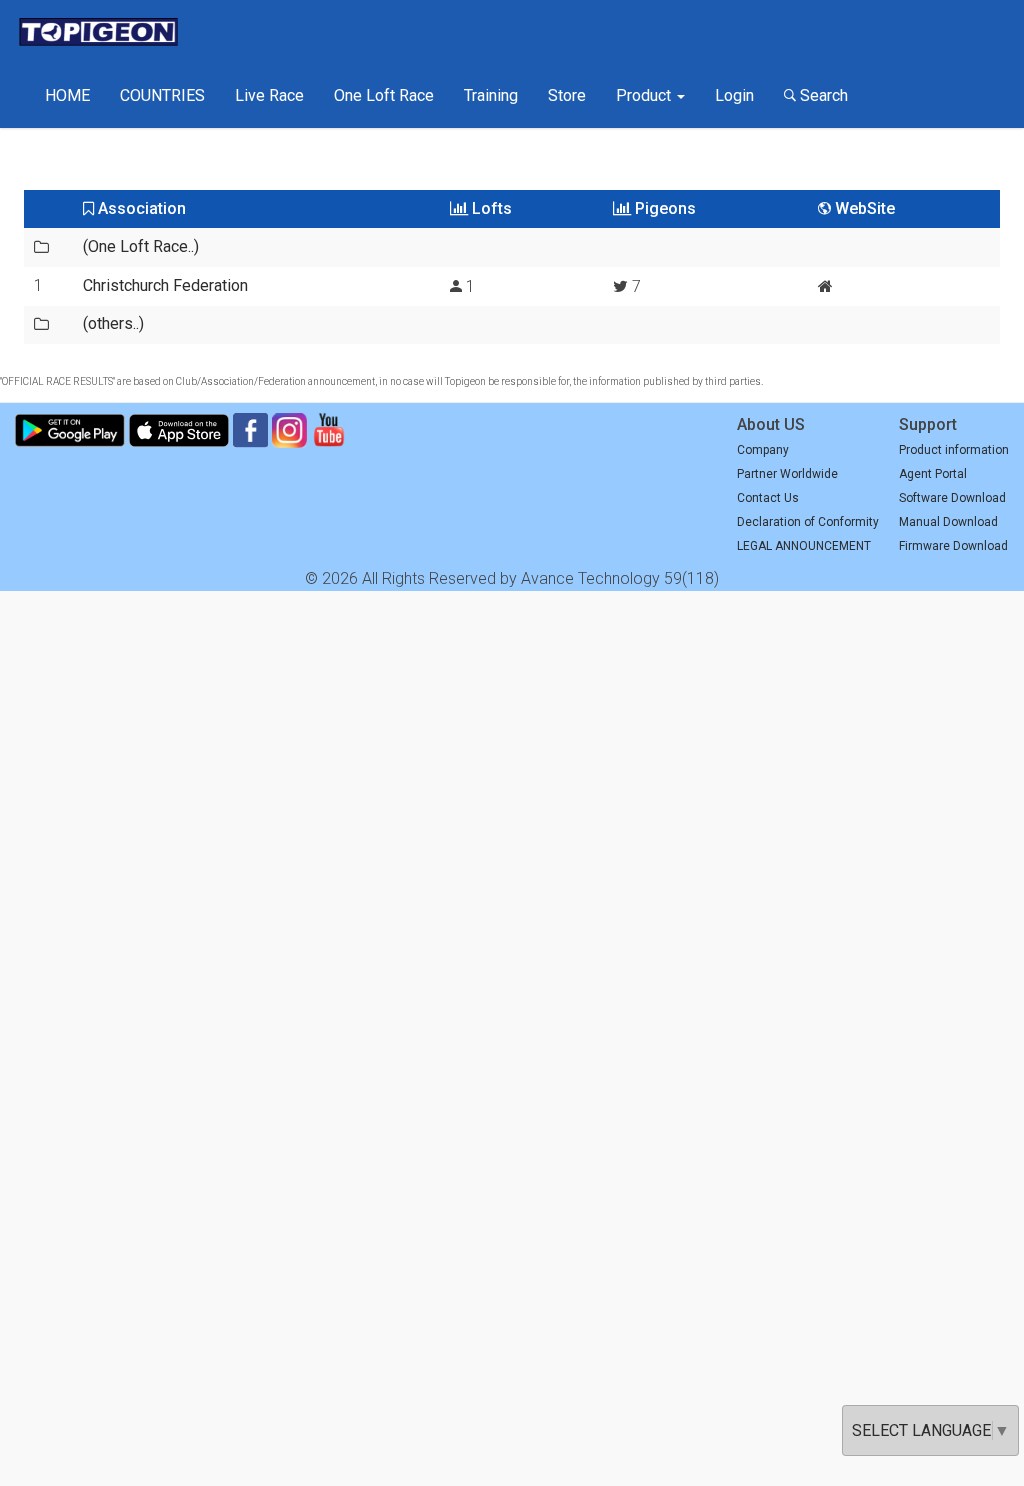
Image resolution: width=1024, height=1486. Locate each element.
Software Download (952, 498)
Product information (954, 450)
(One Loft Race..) (141, 246)
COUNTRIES (162, 95)
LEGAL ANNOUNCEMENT (804, 546)
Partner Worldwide (787, 474)
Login (734, 95)
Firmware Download (953, 546)
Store (567, 95)
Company (763, 450)
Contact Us (768, 498)
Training (491, 95)
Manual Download (948, 522)
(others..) (113, 323)
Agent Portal (933, 474)
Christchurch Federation (165, 285)
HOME (67, 95)
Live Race (269, 95)
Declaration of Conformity (808, 522)
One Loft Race (384, 95)
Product (645, 95)
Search (822, 95)
